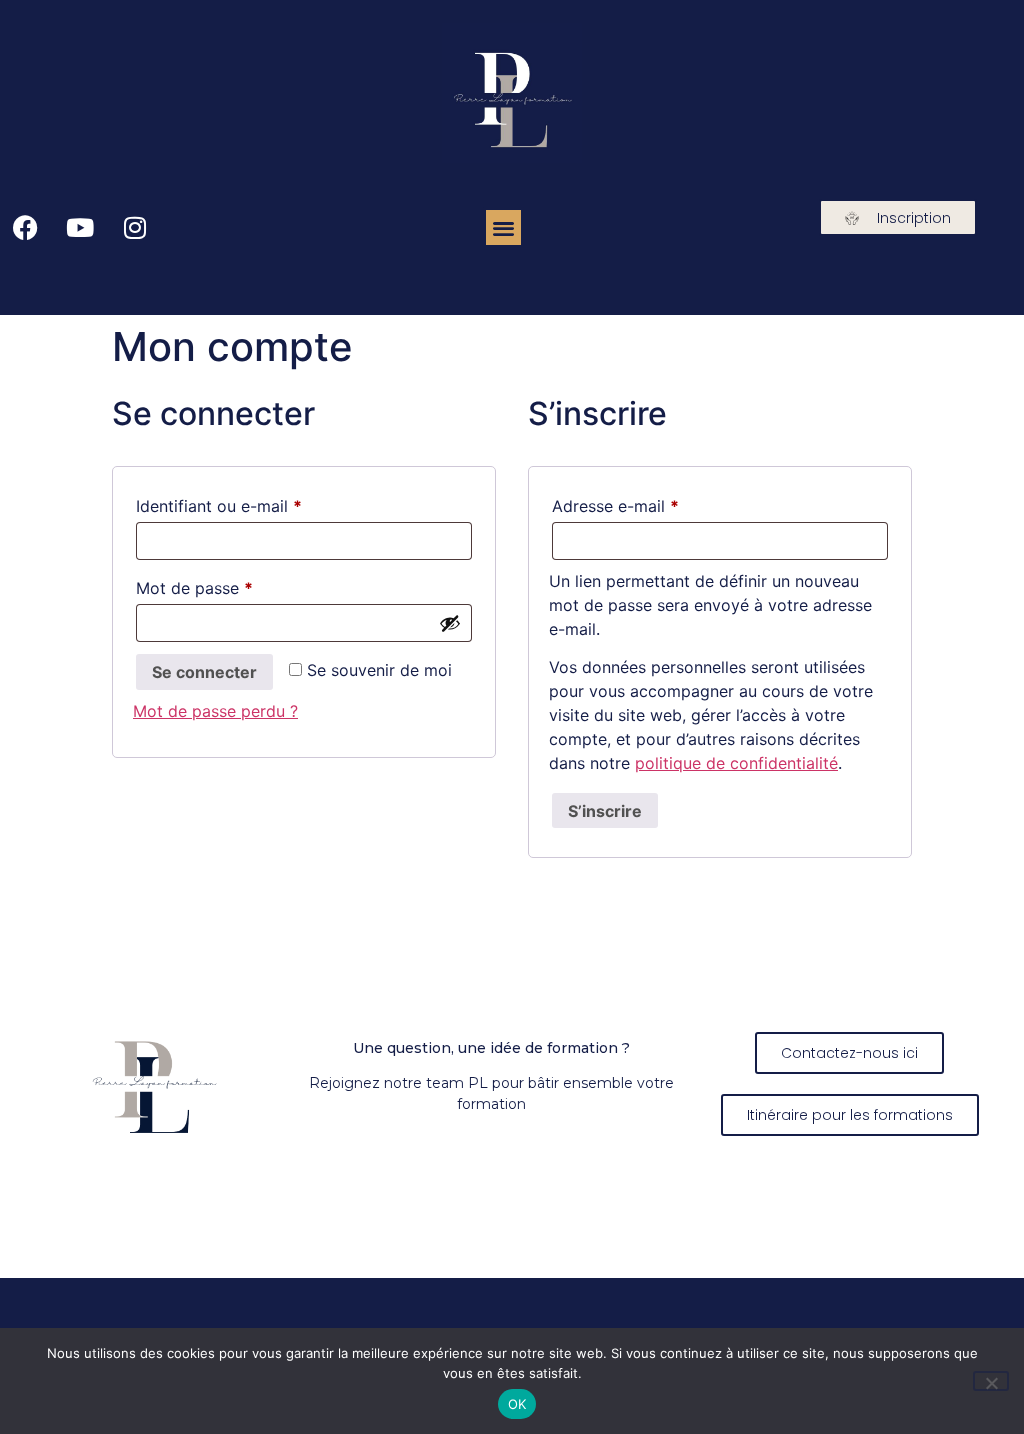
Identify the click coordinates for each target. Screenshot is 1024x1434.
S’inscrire (605, 811)
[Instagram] (135, 228)
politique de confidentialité (736, 763)
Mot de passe (236, 585)
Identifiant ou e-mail (260, 503)
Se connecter (204, 672)
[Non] (991, 1381)
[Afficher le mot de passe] (450, 623)
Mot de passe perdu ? (215, 711)
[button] (503, 227)
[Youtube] (80, 228)
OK (517, 1404)
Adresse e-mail (657, 503)
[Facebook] (25, 228)
